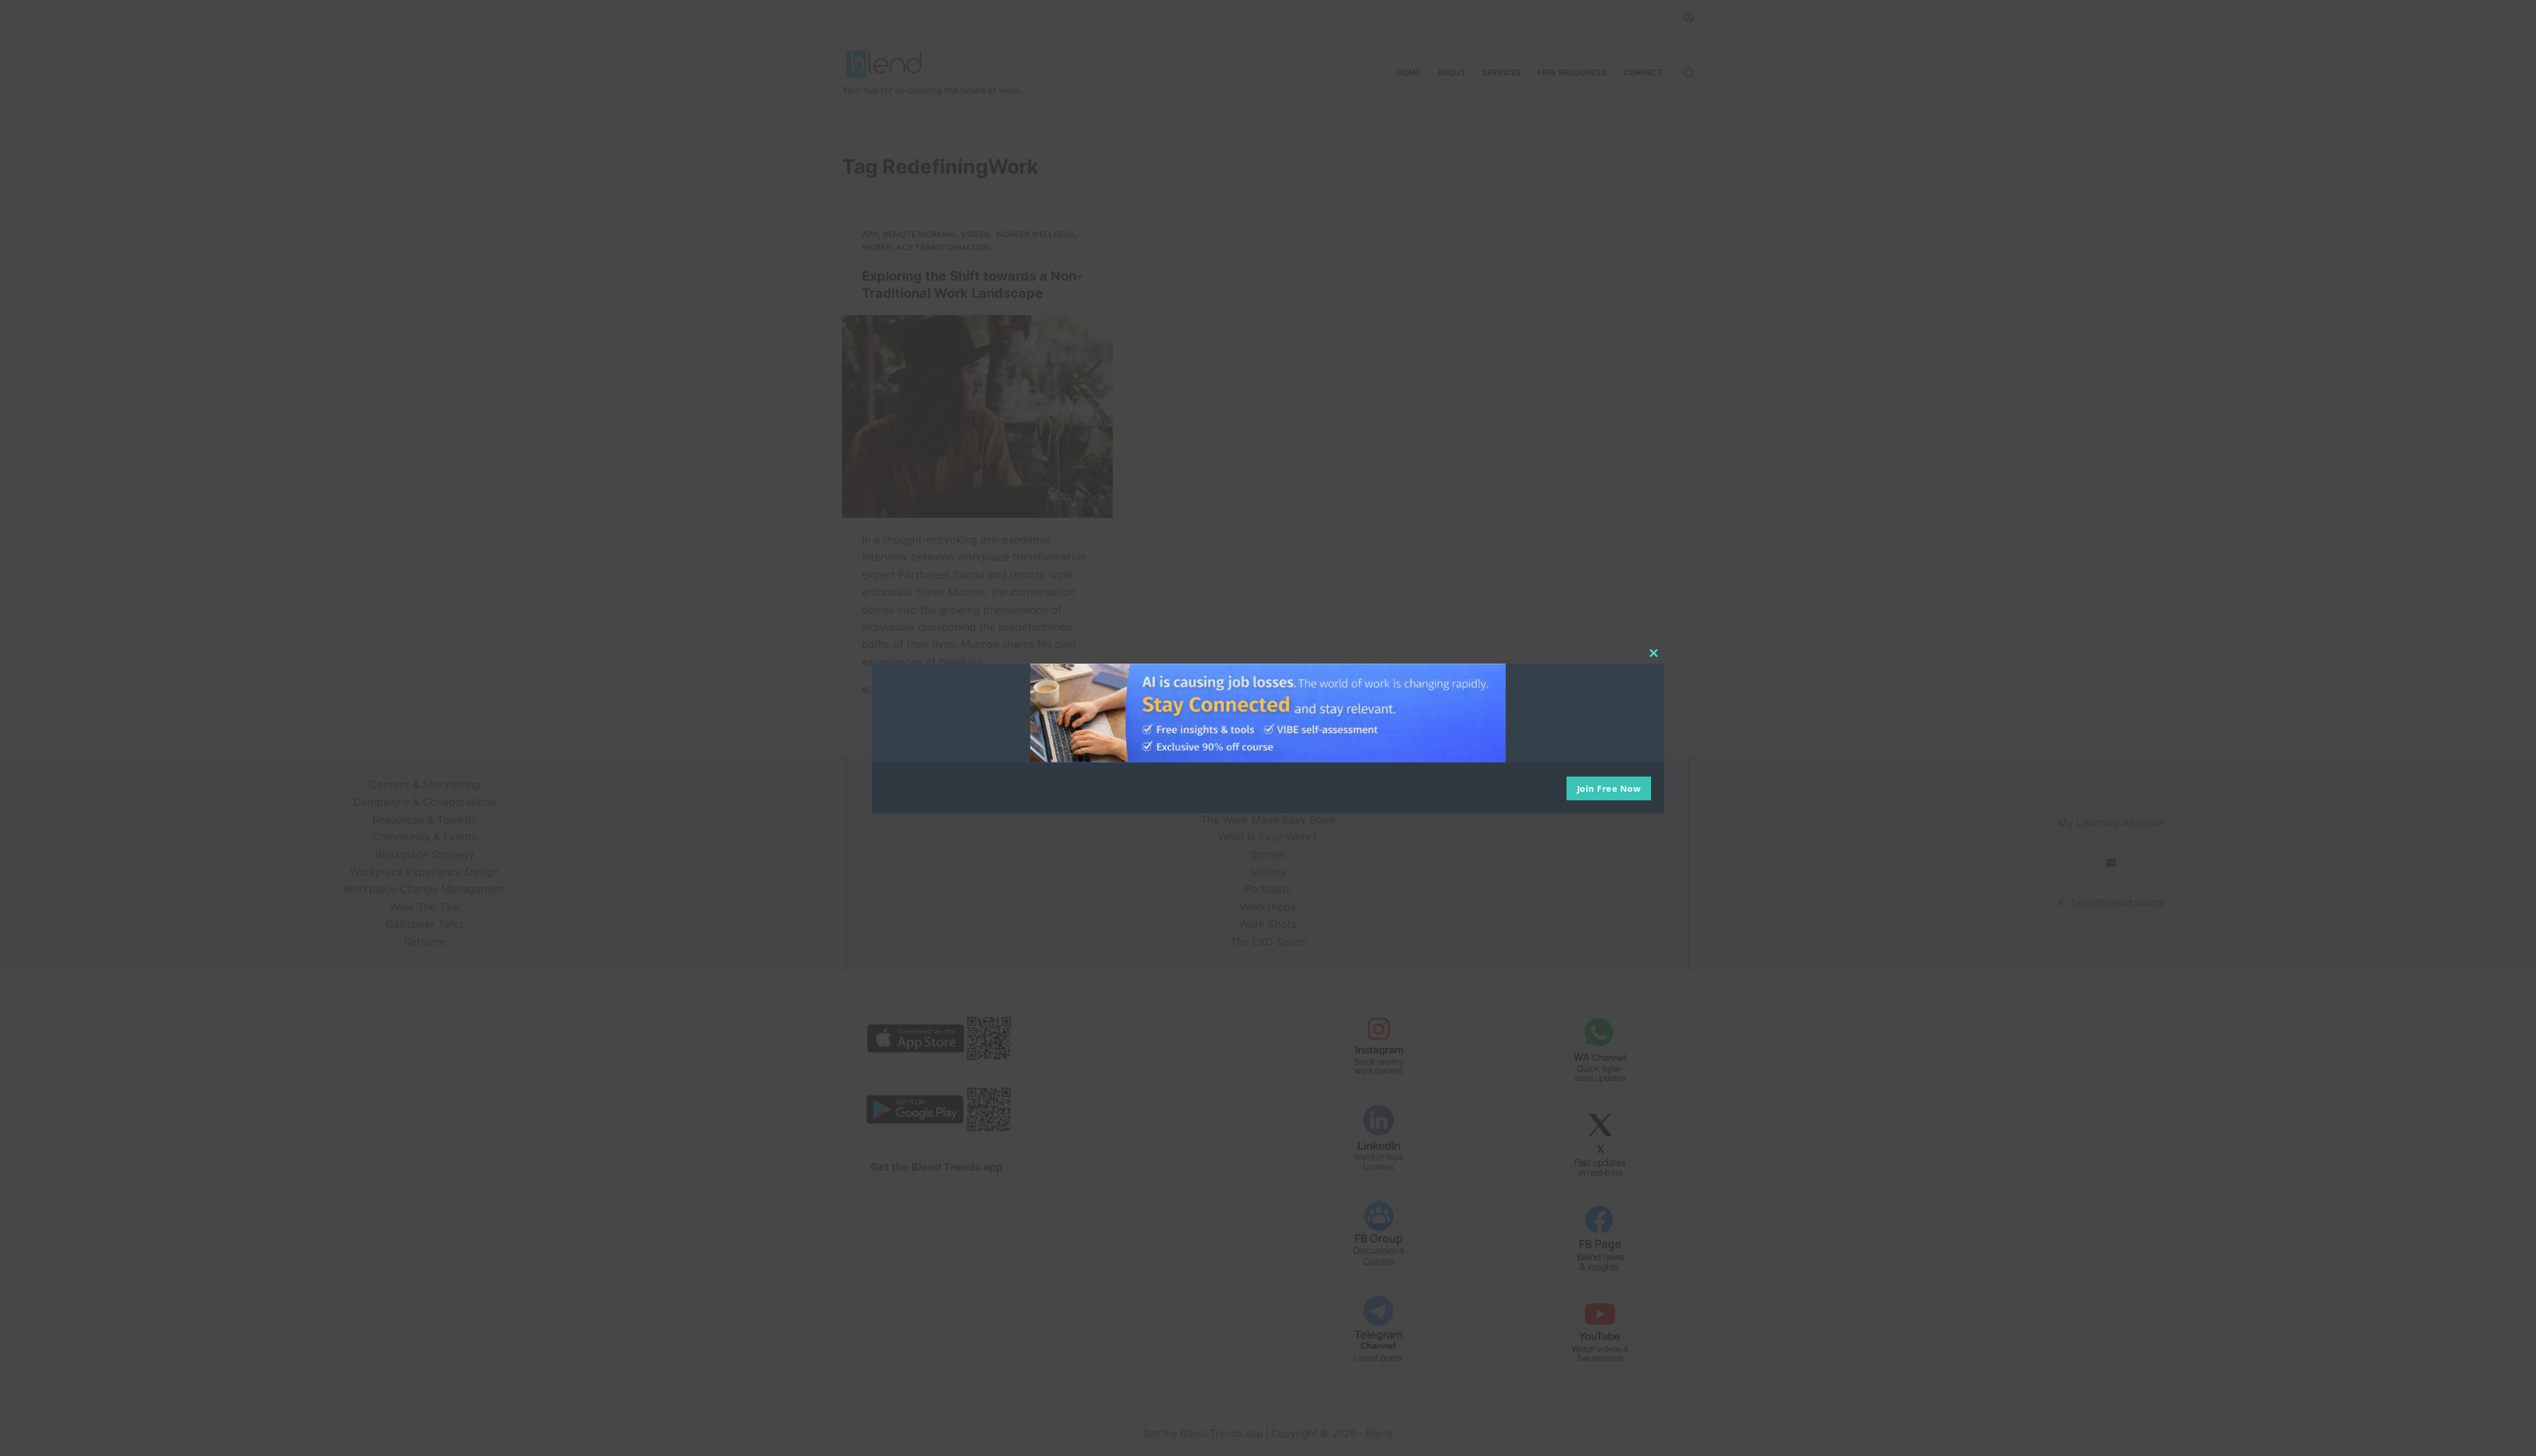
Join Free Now (1609, 788)
